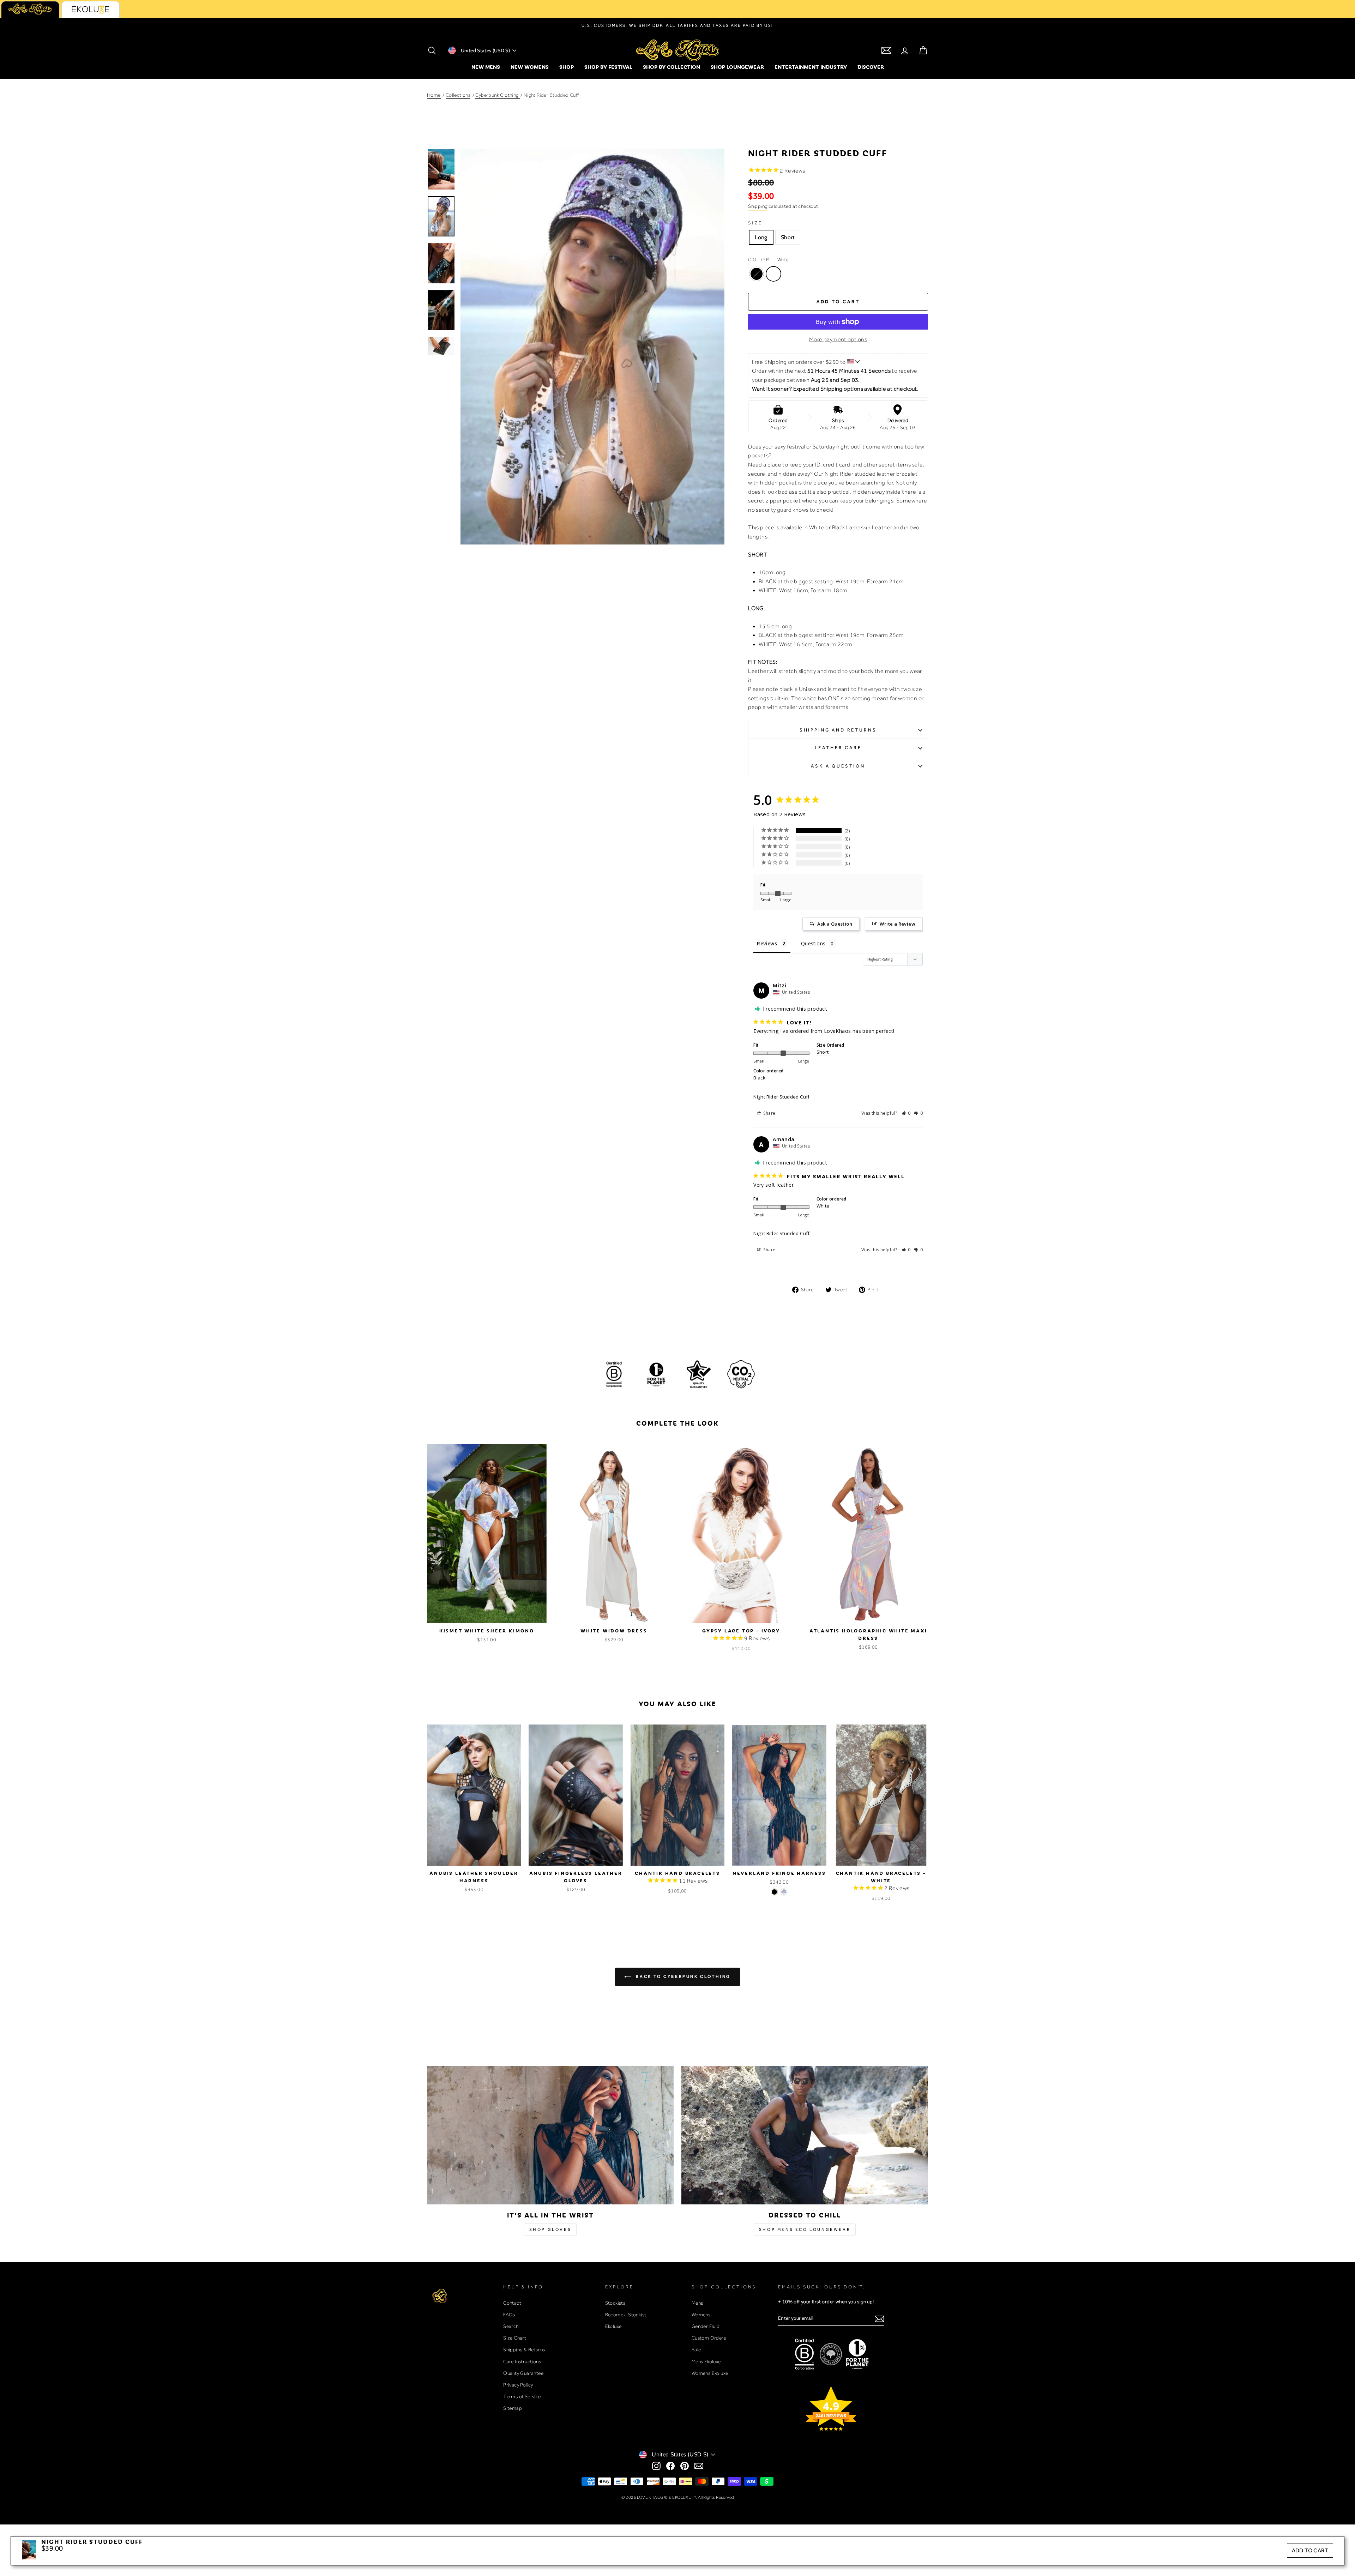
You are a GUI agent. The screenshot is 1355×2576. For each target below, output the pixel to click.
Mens (697, 2303)
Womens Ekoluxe (710, 2373)
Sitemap (513, 2408)
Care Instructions (522, 2361)
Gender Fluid (706, 2326)
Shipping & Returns (524, 2349)
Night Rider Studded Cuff (782, 1097)
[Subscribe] (879, 2319)
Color (768, 260)
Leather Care (838, 748)
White (773, 274)
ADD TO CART (1310, 2550)
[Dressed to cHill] (805, 2135)
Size (755, 223)
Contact (512, 2303)
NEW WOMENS (530, 67)
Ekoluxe (613, 2326)
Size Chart (515, 2338)
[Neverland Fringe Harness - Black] (774, 1892)
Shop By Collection (672, 67)
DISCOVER (871, 67)
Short (788, 237)
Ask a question (838, 766)
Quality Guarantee (523, 2373)
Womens (701, 2315)
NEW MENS (486, 67)
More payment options (838, 339)
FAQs (509, 2315)
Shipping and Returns (838, 730)
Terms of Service (522, 2396)
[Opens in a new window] (656, 2466)
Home (434, 95)
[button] (906, 1113)
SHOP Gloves (550, 2229)
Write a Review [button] (898, 924)
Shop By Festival (608, 67)
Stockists (615, 2303)
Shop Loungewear (737, 67)
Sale (696, 2349)
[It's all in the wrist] (550, 2135)
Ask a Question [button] (835, 924)
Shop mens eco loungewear (805, 2229)
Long (761, 237)
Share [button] (769, 1113)
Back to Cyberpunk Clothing (682, 1976)
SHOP (567, 67)
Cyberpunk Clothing (498, 95)
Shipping (758, 206)
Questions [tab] (813, 943)
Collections (458, 95)
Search (511, 2326)
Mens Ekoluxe (706, 2361)
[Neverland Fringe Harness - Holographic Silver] (784, 1892)
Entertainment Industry (811, 67)
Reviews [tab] (767, 943)
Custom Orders (709, 2338)
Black (757, 274)
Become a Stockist (626, 2315)
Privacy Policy (518, 2385)
